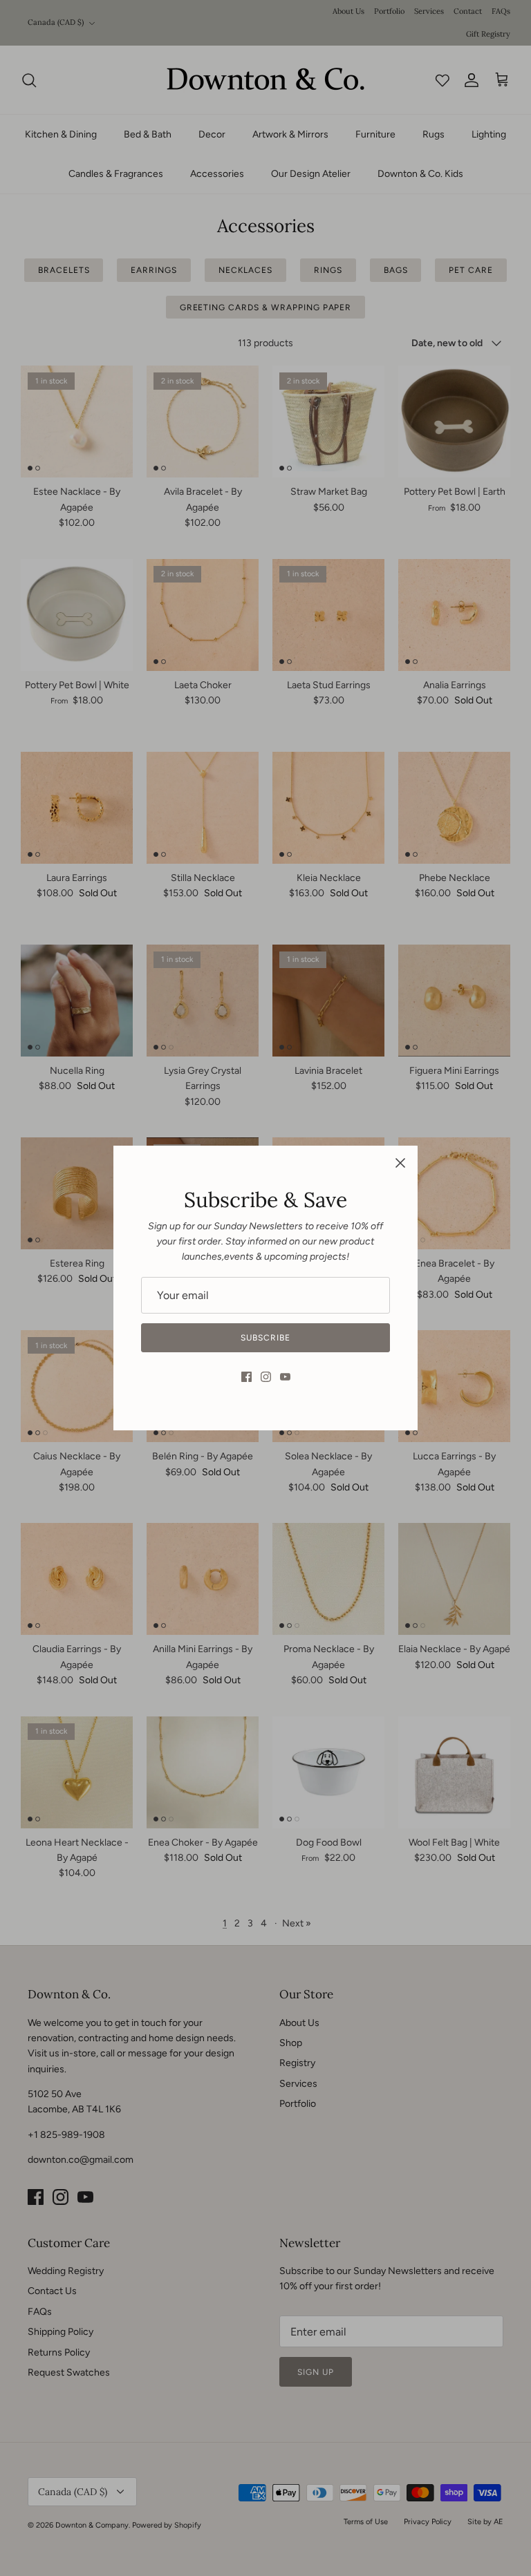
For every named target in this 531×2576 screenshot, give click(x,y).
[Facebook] (246, 1377)
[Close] (400, 1163)
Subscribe (265, 1338)
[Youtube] (285, 1377)
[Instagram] (266, 1377)
